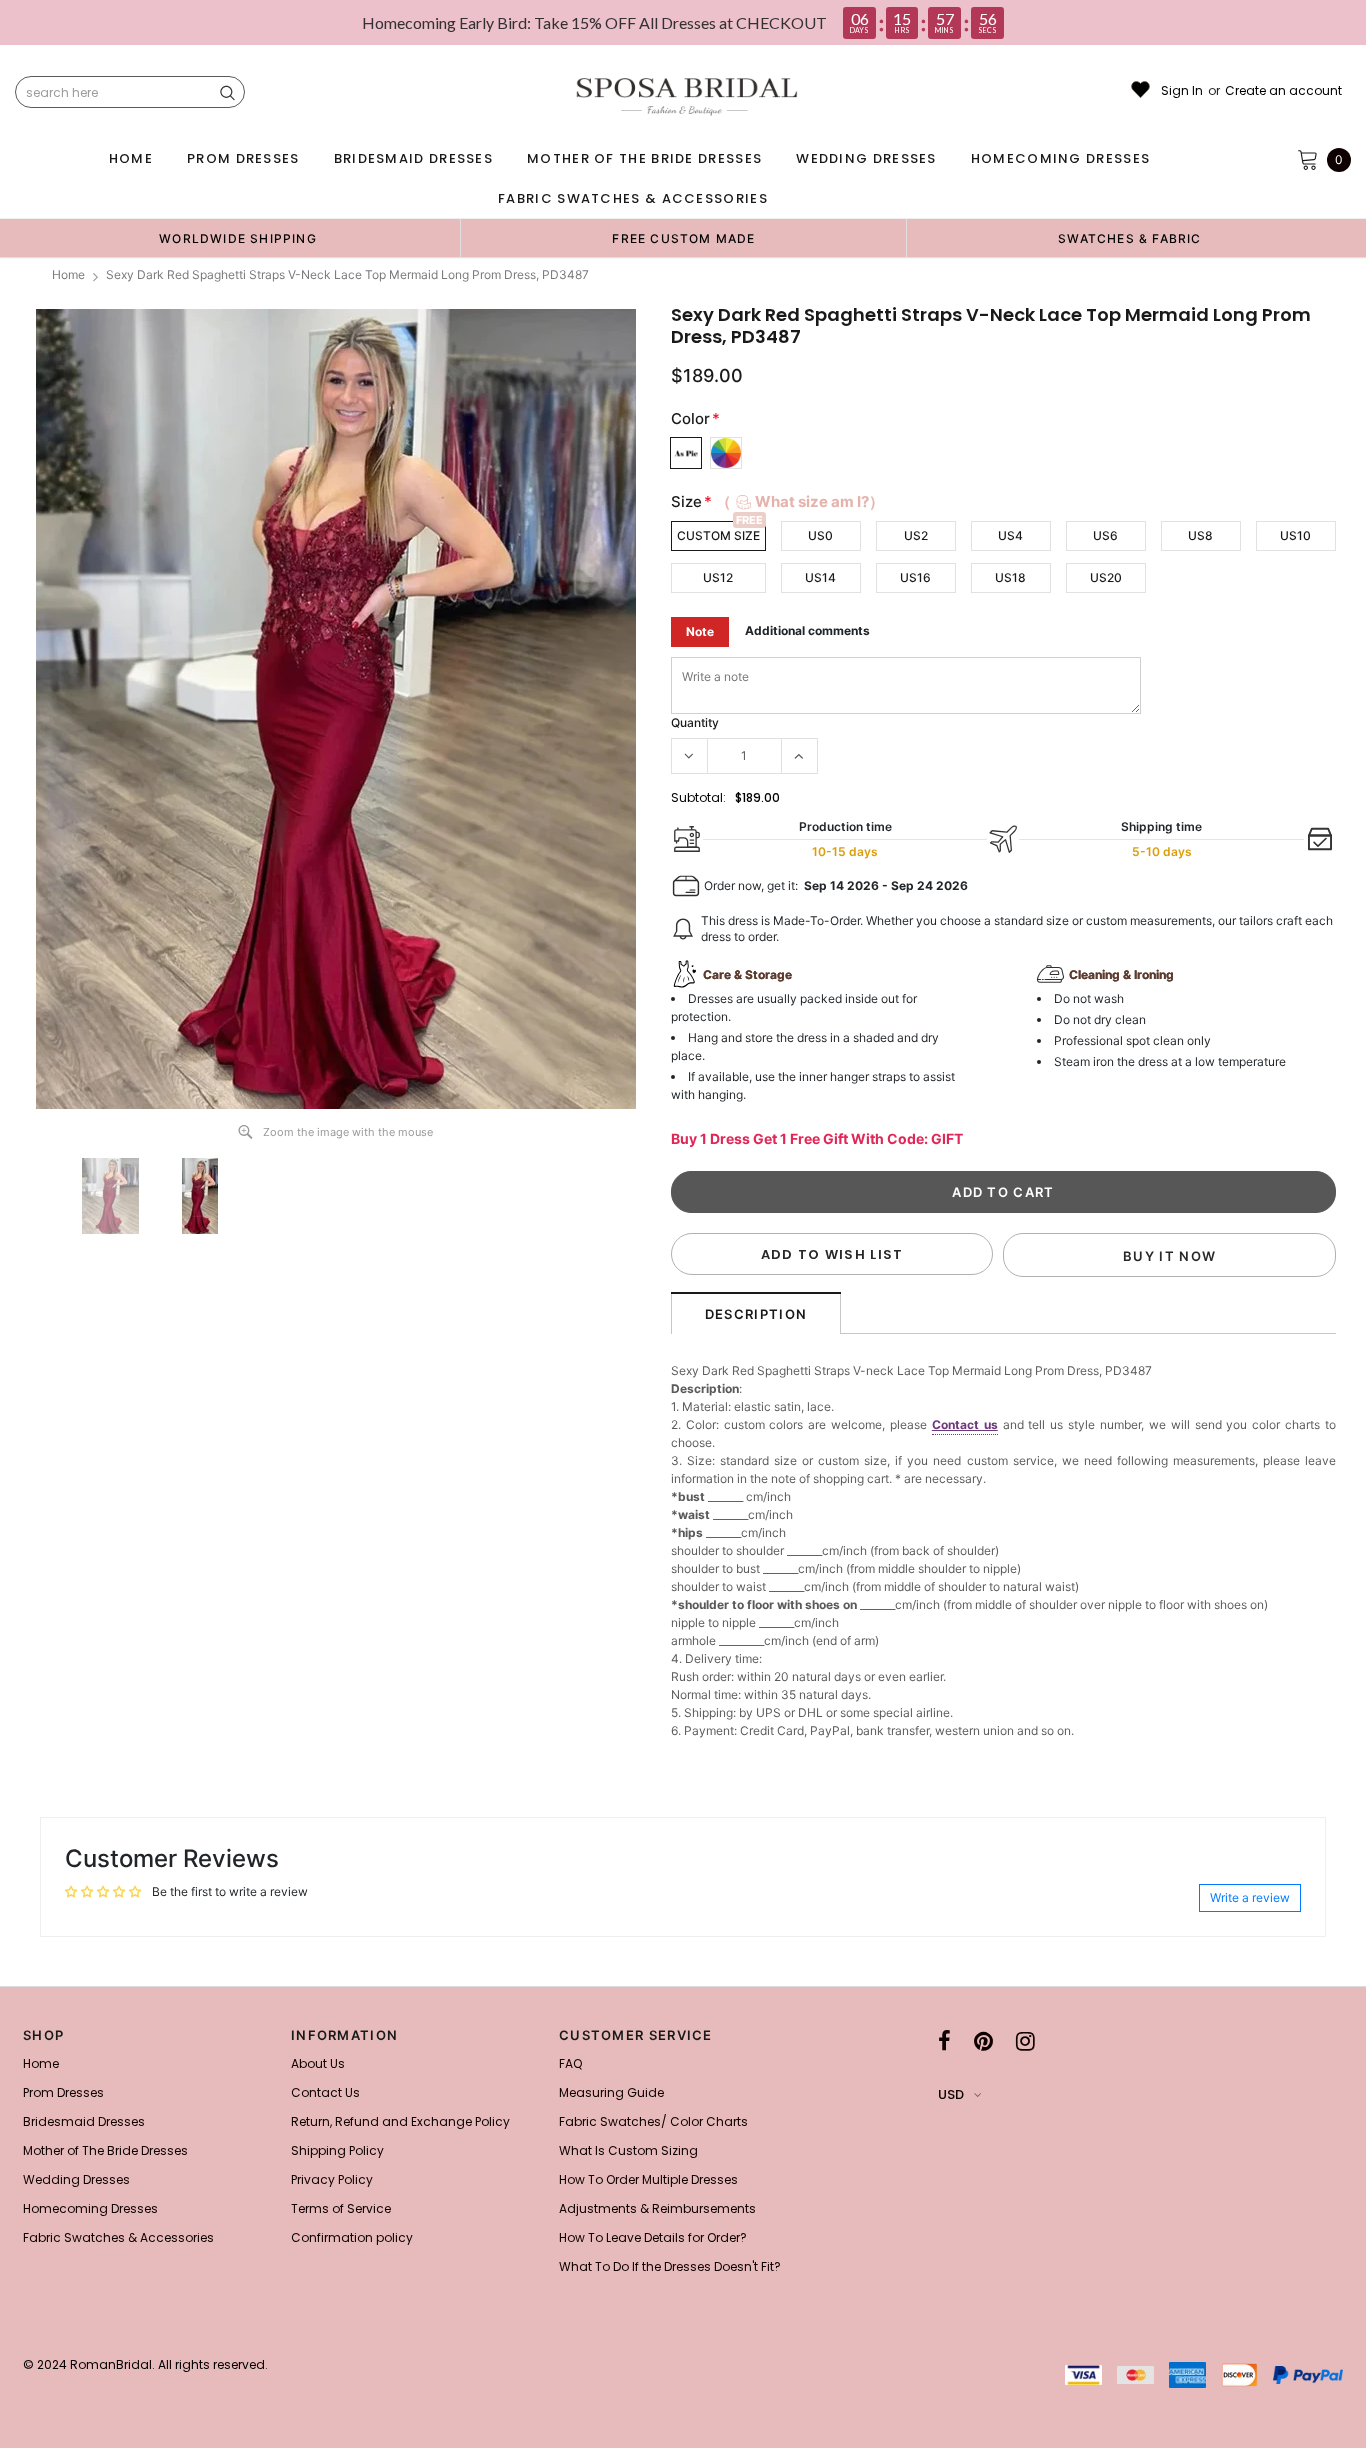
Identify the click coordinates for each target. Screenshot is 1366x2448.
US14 (820, 577)
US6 (1105, 535)
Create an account (1283, 91)
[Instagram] (1025, 2041)
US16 (915, 577)
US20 (1106, 577)
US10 (1295, 535)
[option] (238, 238)
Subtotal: (698, 797)
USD (951, 2094)
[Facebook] (944, 2041)
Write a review (1250, 1897)
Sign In (1182, 91)
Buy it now (1169, 1256)
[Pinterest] (983, 2041)
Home (68, 274)
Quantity (695, 722)
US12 (718, 577)
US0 (820, 535)
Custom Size (718, 535)
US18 (1010, 577)
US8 (1200, 535)
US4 (1010, 535)
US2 (916, 535)
